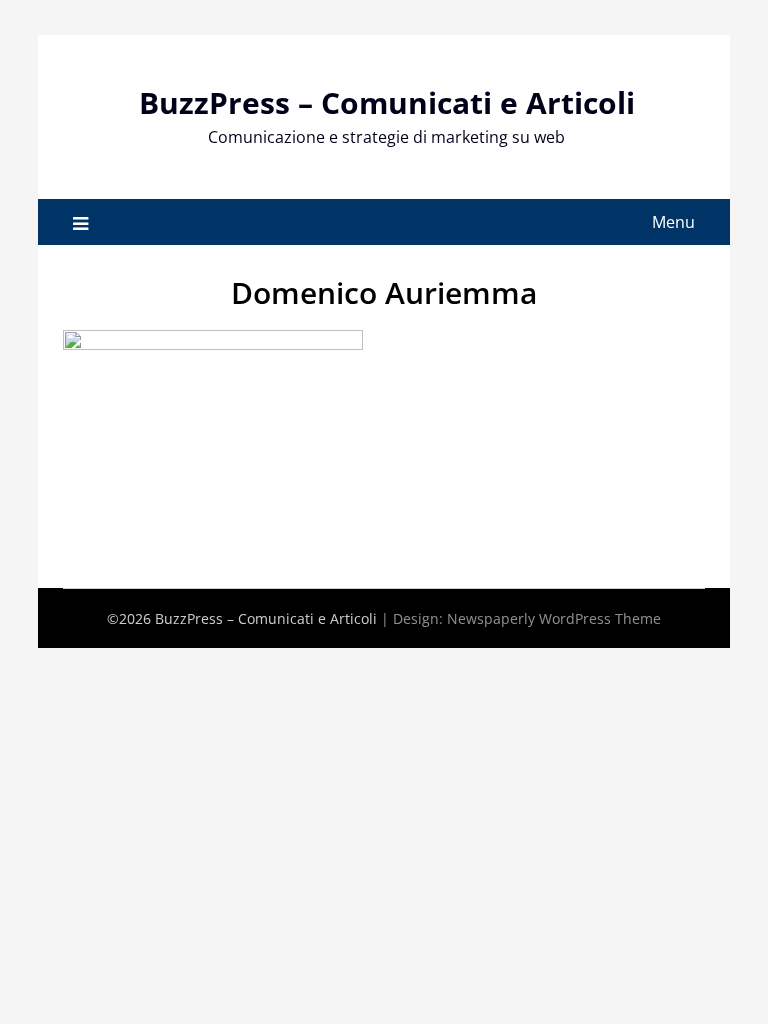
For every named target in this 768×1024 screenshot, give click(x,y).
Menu (673, 222)
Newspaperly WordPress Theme (554, 618)
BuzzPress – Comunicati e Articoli (387, 102)
